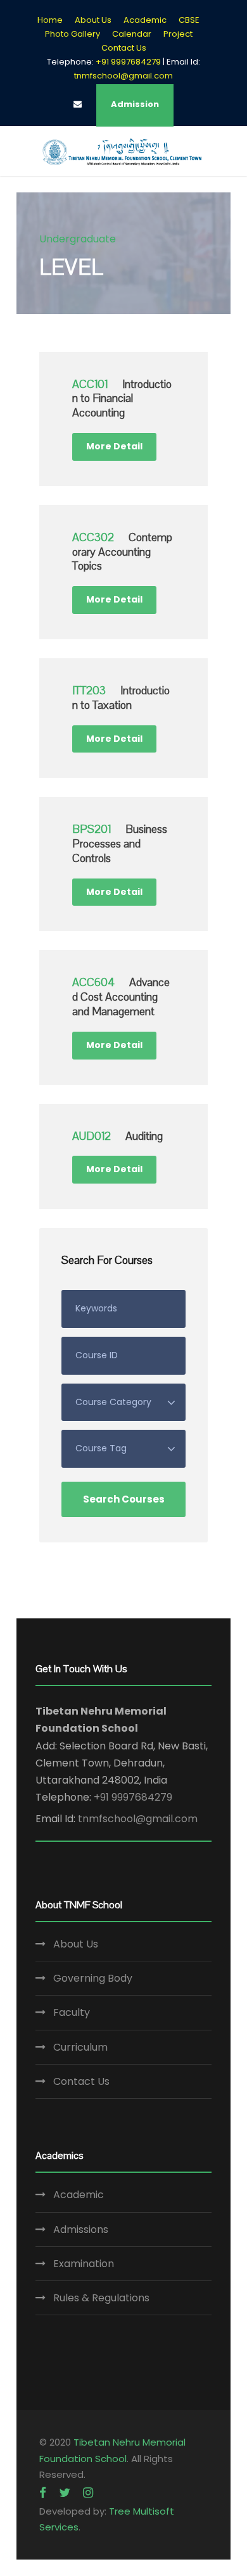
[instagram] (88, 2493)
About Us (93, 20)
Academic (145, 20)
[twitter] (65, 2493)
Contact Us (124, 48)
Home (50, 20)
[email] (78, 104)
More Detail (114, 446)
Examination (84, 2264)
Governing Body (93, 1978)
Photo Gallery (73, 34)
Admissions (81, 2229)
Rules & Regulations (101, 2298)
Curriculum (80, 2047)
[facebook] (43, 2493)
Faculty (72, 2012)
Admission (135, 104)
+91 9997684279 (133, 1797)
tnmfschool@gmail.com (123, 76)
